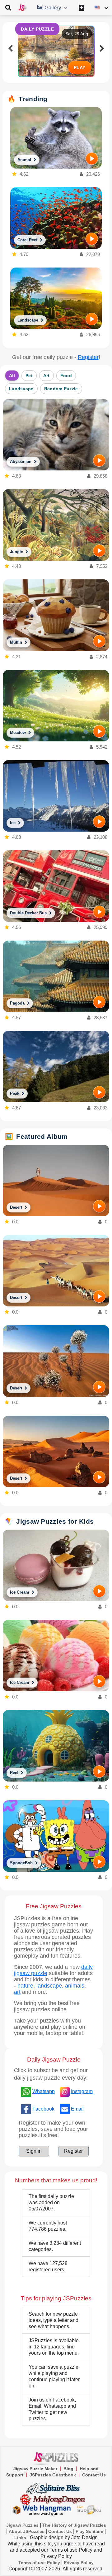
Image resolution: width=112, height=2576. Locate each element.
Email (77, 2109)
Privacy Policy (79, 2563)
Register (88, 357)
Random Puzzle (61, 389)
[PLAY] (92, 159)
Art (47, 376)
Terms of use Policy (39, 2563)
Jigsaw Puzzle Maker (35, 2469)
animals (75, 1986)
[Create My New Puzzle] (81, 7)
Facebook (43, 2109)
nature (25, 1986)
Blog (68, 2469)
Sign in (34, 2151)
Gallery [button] (54, 8)
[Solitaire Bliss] (54, 2488)
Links (20, 2538)
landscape (49, 1986)
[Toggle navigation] (8, 7)
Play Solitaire (89, 2531)
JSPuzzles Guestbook (53, 2475)
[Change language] (101, 7)
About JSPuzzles (27, 2531)
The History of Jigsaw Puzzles (74, 2525)
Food (66, 376)
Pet (29, 376)
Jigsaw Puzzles (22, 2525)
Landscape (21, 389)
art (17, 1992)
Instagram (82, 2091)
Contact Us (94, 2475)
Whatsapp (44, 2091)
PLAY (80, 67)
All (12, 376)
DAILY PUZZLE (37, 29)
